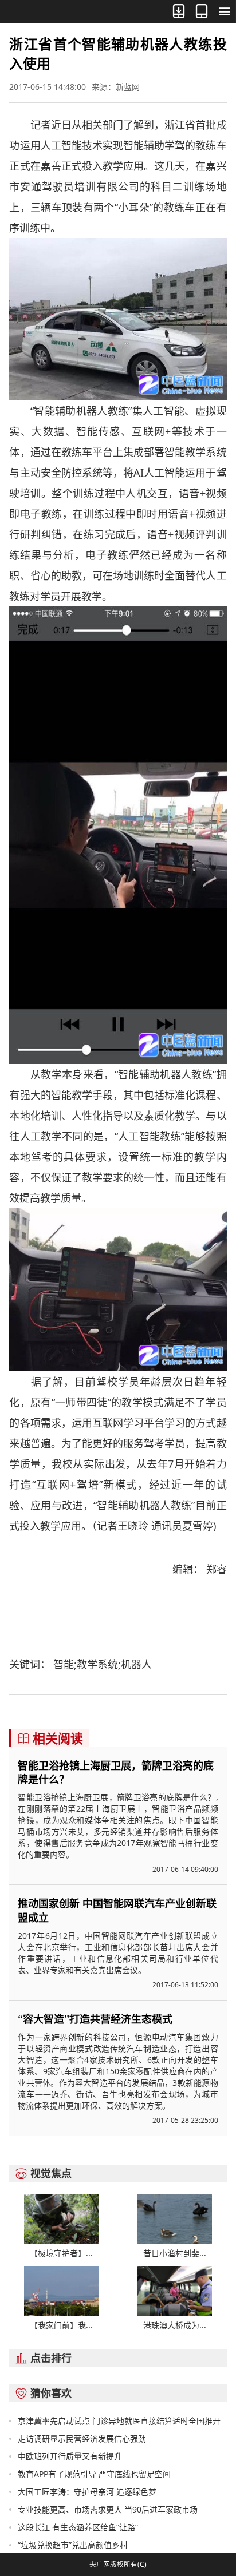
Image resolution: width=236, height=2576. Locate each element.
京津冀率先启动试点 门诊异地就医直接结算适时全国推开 (119, 2421)
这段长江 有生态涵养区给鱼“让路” (78, 2527)
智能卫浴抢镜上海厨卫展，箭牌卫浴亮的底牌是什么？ (116, 1772)
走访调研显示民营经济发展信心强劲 (82, 2438)
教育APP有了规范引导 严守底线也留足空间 (94, 2474)
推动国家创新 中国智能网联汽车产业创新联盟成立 (117, 1910)
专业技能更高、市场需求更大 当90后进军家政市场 (108, 2509)
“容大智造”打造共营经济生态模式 (95, 2019)
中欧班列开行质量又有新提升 (70, 2456)
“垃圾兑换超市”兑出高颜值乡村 (73, 2545)
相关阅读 (50, 1738)
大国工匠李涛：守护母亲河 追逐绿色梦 (87, 2492)
